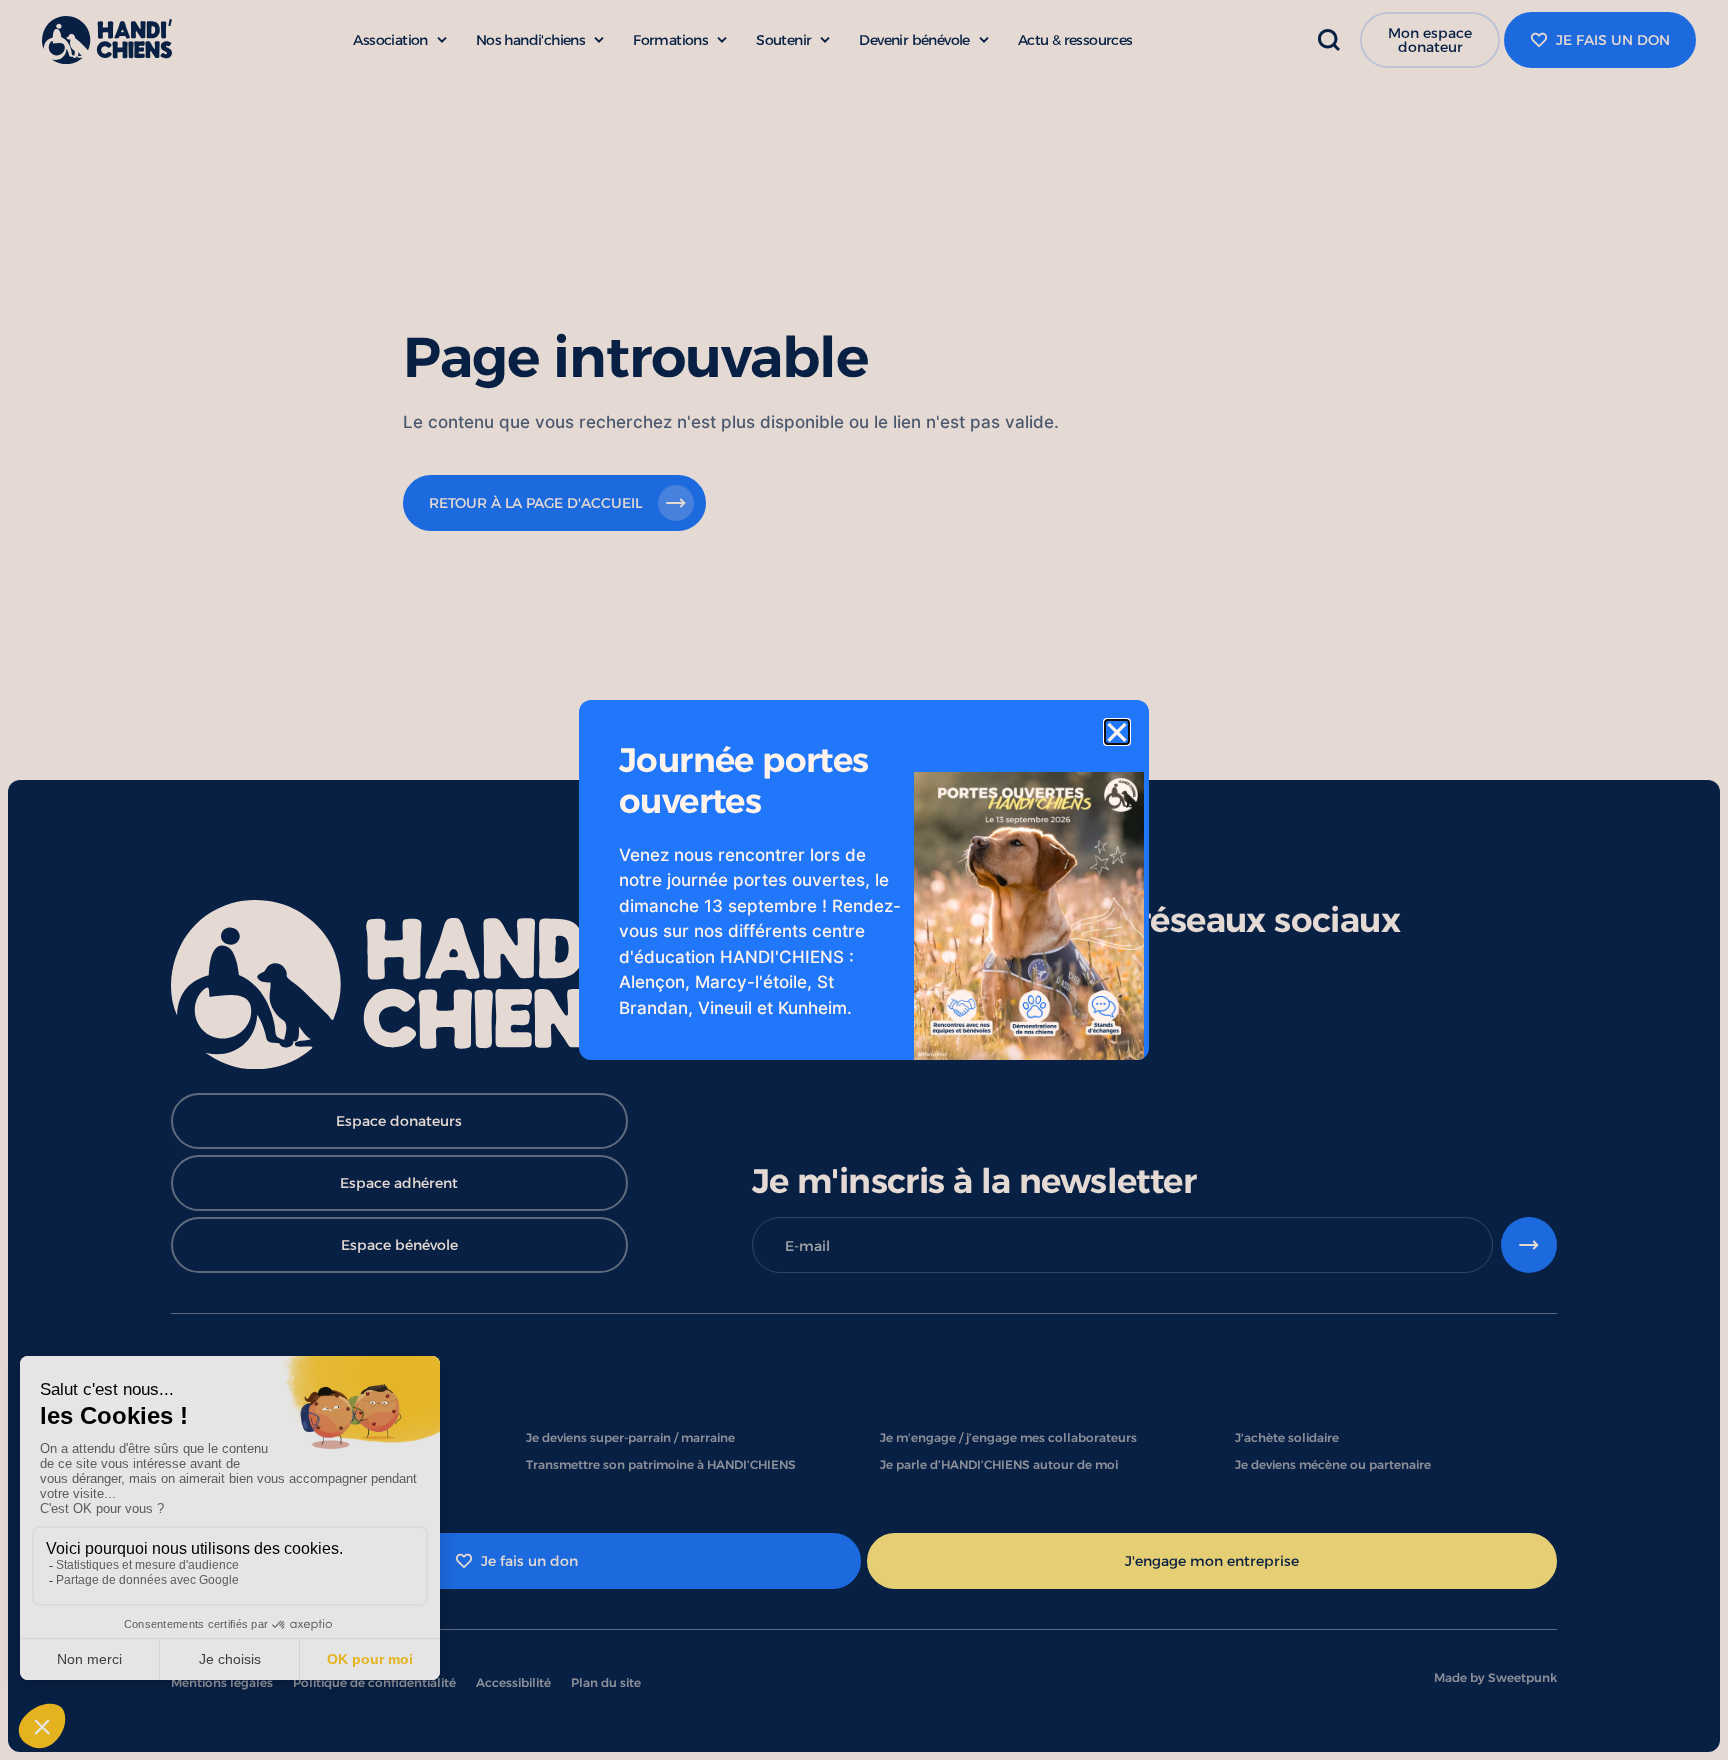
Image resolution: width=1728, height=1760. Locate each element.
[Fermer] (1117, 732)
